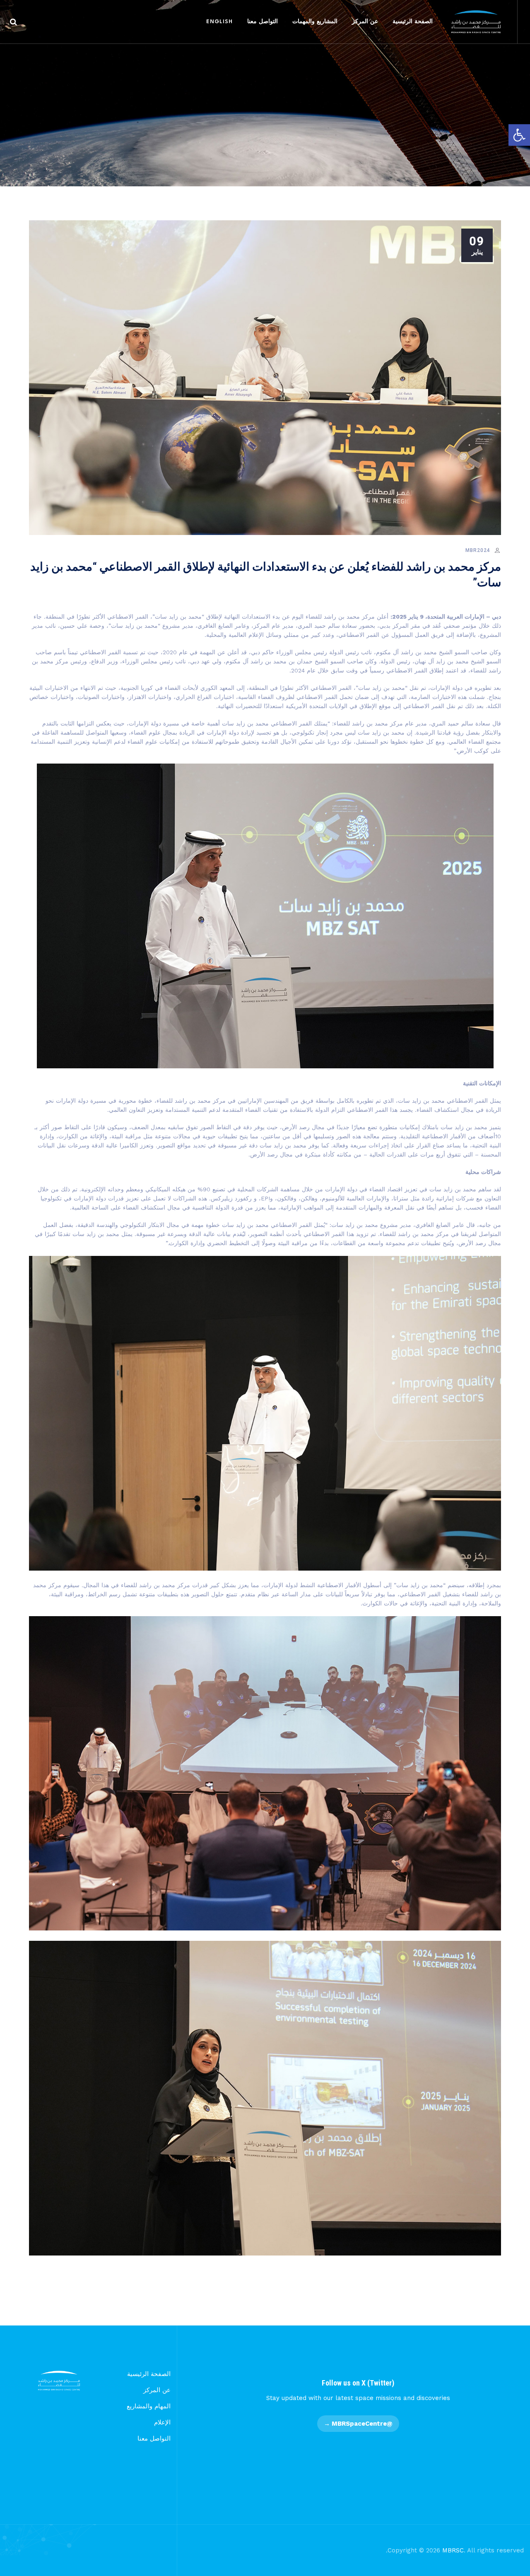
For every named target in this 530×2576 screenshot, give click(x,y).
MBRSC (453, 2550)
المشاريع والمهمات (315, 22)
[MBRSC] (476, 22)
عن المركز (365, 22)
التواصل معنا (263, 22)
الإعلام (162, 2422)
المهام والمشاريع (149, 2406)
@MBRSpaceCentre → (358, 2424)
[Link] (13, 22)
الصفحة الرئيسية (413, 22)
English (219, 22)
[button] (519, 135)
